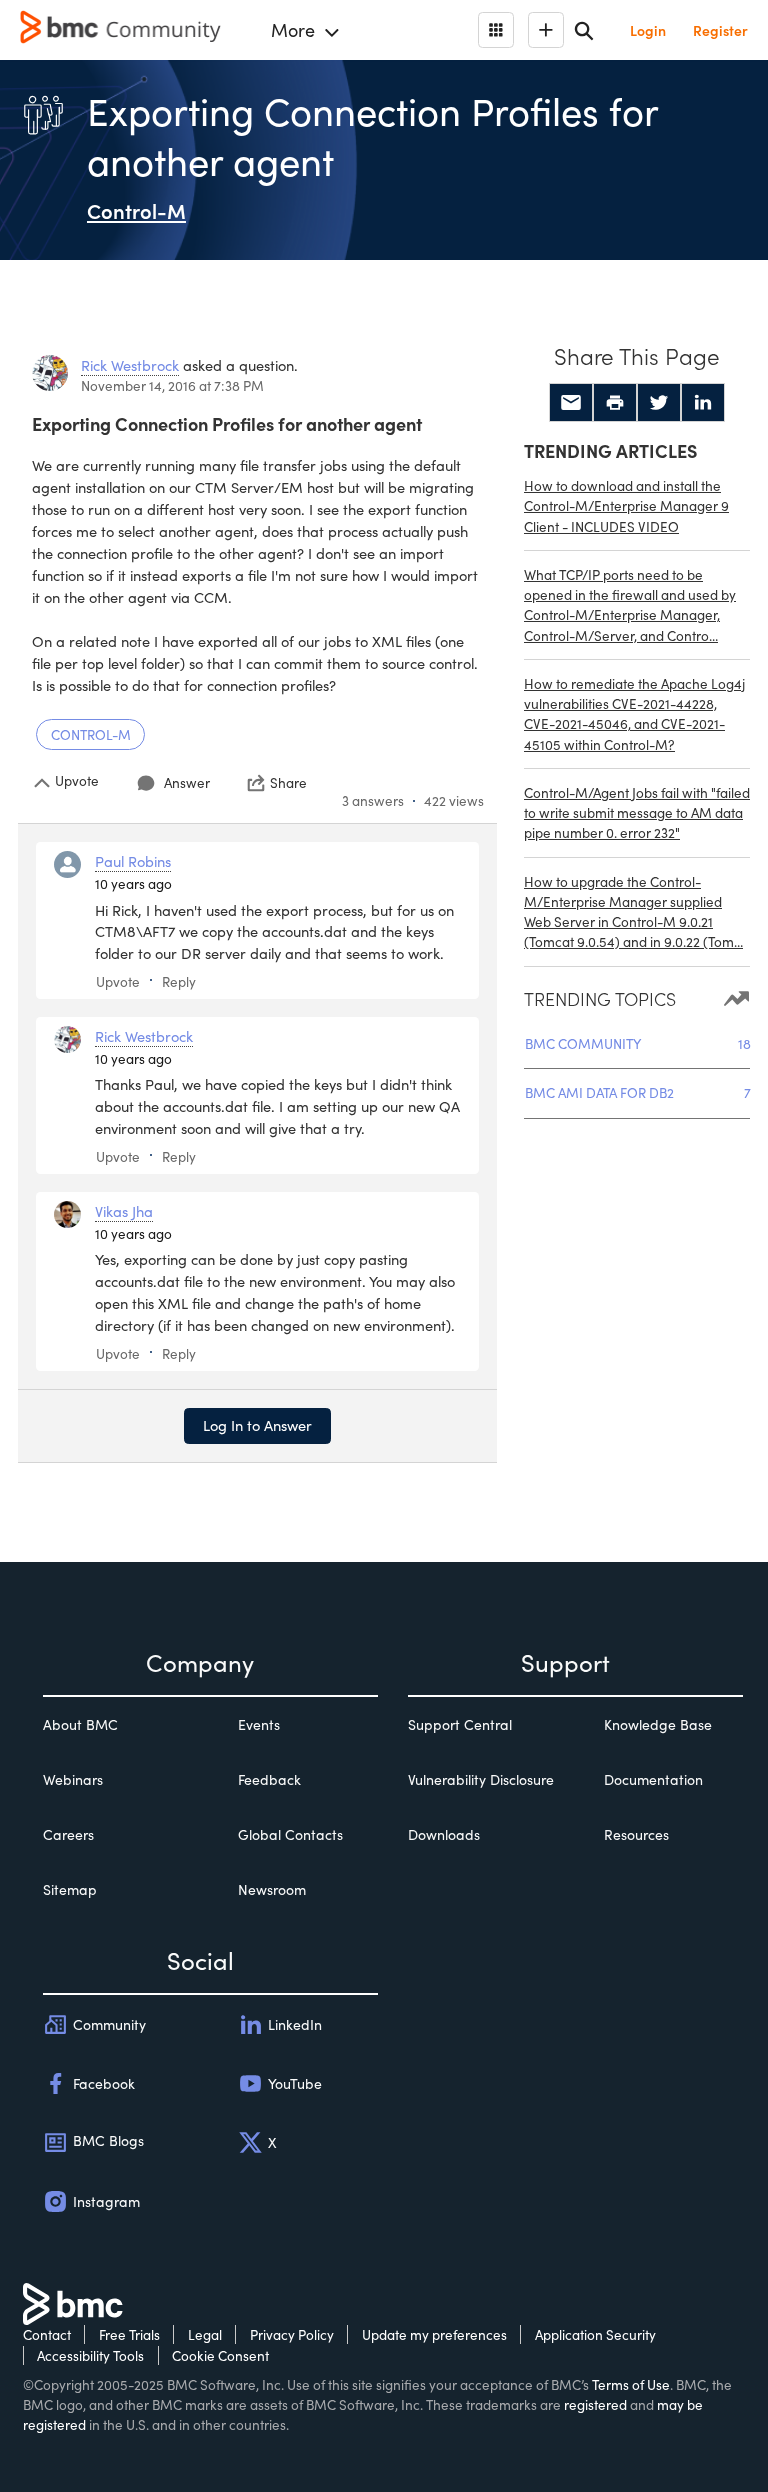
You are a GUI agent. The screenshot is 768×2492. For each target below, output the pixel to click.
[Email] (571, 403)
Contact (47, 2334)
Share (288, 783)
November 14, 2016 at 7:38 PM (172, 385)
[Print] (615, 403)
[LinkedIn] (703, 403)
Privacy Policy (292, 2334)
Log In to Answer (257, 1425)
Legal (205, 2334)
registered (595, 2404)
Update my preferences (434, 2334)
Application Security (595, 2334)
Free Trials (129, 2334)
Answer (187, 782)
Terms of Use (631, 2384)
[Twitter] (659, 403)
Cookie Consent (220, 2355)
